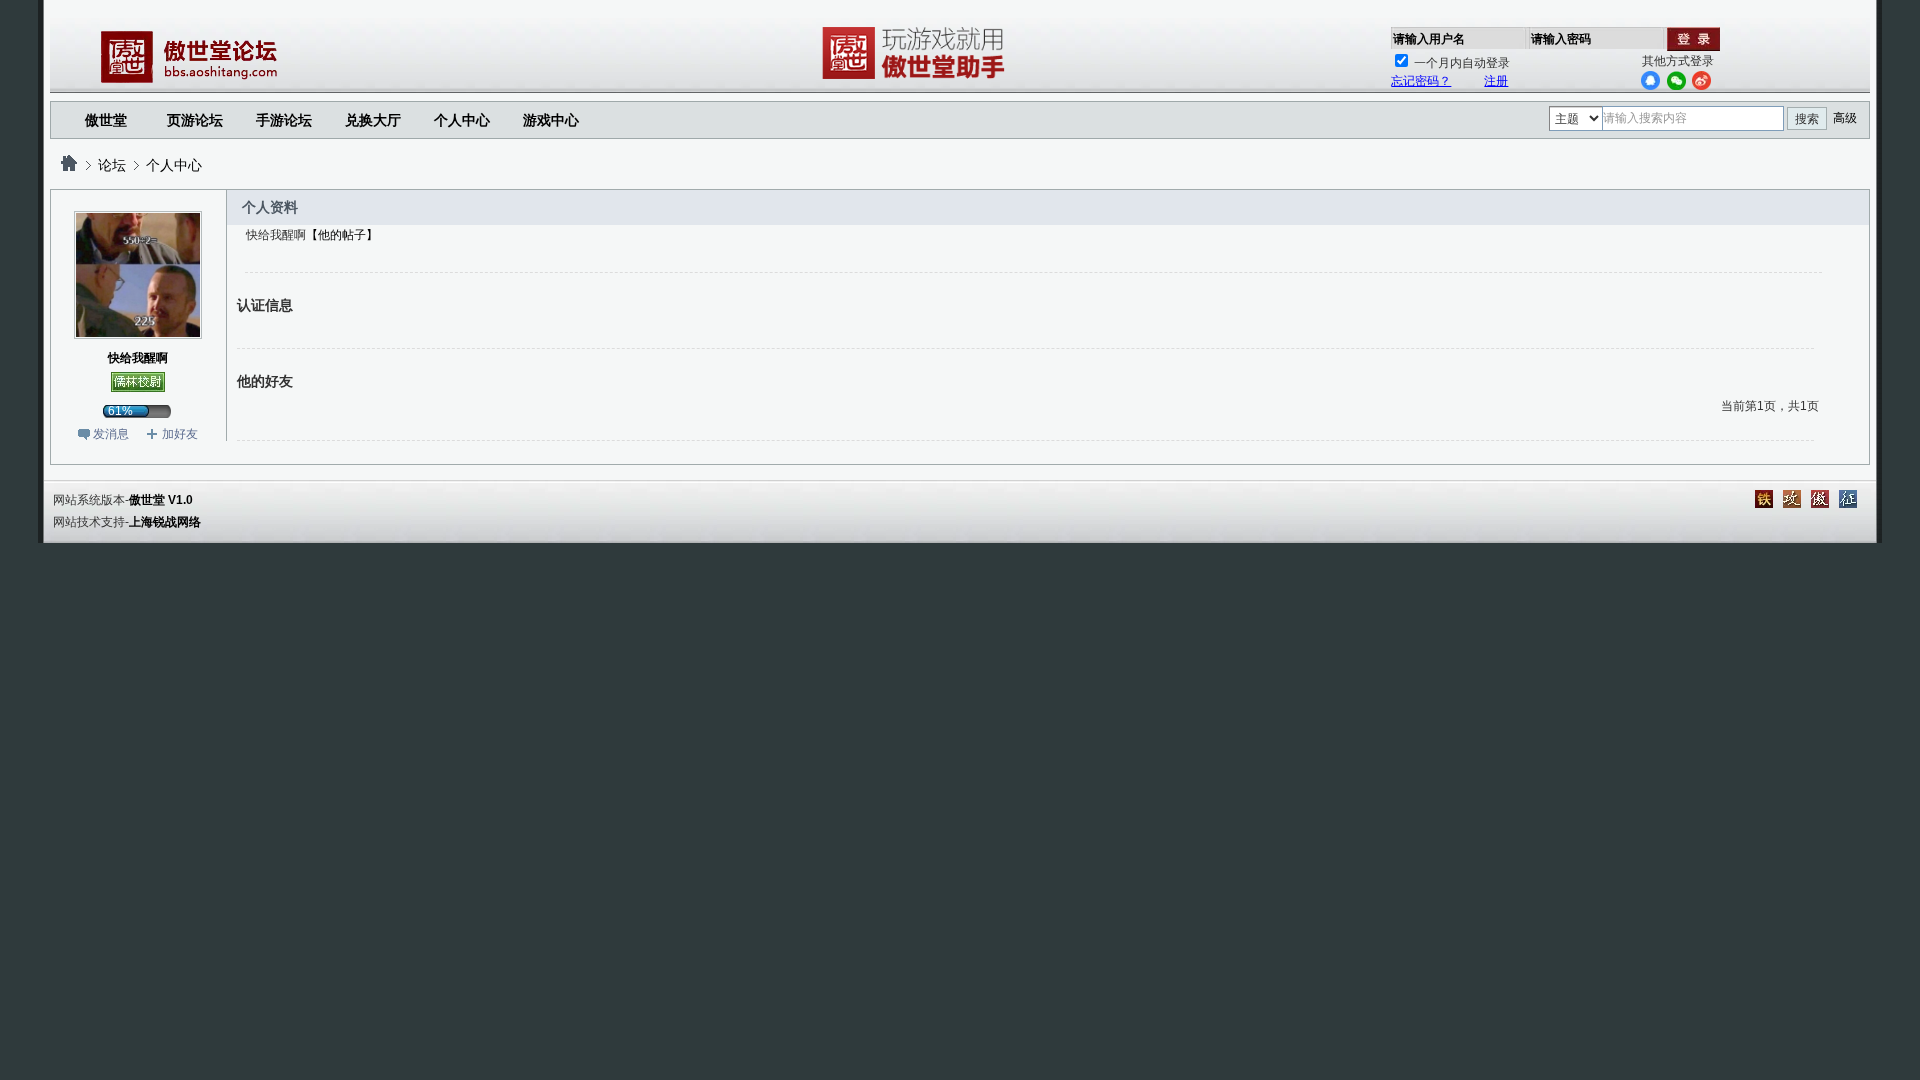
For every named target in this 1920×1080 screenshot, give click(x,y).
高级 (1845, 118)
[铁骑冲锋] (1764, 499)
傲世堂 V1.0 (161, 500)
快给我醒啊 (138, 358)
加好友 (180, 434)
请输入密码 (1561, 39)
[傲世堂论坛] (69, 165)
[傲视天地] (1820, 499)
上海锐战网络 (165, 522)
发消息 (111, 434)
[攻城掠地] (1792, 499)
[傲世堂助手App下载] (917, 79)
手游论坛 (284, 120)
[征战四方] (1848, 499)
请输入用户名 (1429, 39)
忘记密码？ (1421, 81)
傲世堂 (106, 120)
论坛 (112, 165)
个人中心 (174, 165)
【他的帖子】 (342, 235)
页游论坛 (195, 120)
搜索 (1807, 119)
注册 (1496, 81)
